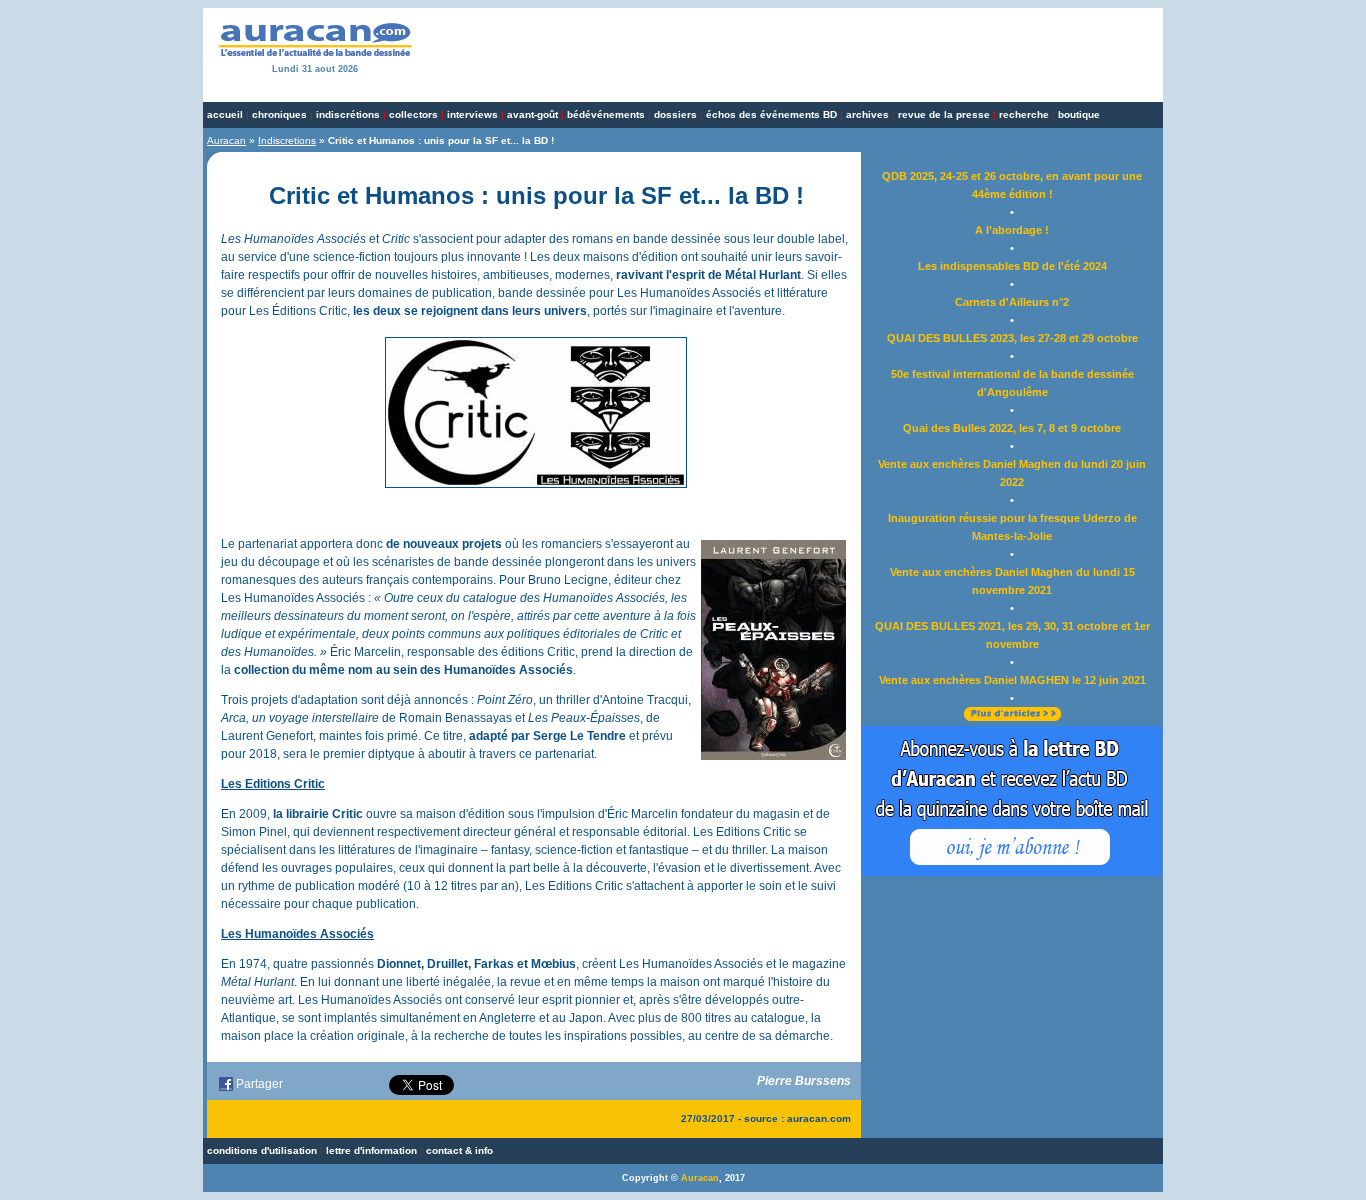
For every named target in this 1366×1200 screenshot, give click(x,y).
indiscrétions (348, 114)
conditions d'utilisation (262, 1150)
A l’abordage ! (1012, 230)
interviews (472, 114)
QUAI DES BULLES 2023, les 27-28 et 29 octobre (1012, 338)
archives (867, 114)
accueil (225, 114)
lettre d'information (371, 1150)
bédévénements (606, 114)
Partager (259, 1084)
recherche (1024, 114)
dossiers (675, 114)
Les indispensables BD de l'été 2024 (1012, 266)
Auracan (226, 140)
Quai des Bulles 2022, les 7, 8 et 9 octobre (1012, 428)
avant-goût (532, 114)
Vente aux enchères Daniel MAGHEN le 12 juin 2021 (1012, 680)
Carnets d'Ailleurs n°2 (1012, 302)
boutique (1079, 114)
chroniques (279, 114)
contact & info (459, 1150)
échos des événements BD (771, 114)
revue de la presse (944, 114)
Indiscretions (287, 140)
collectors (413, 114)
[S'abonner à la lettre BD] (1012, 872)
